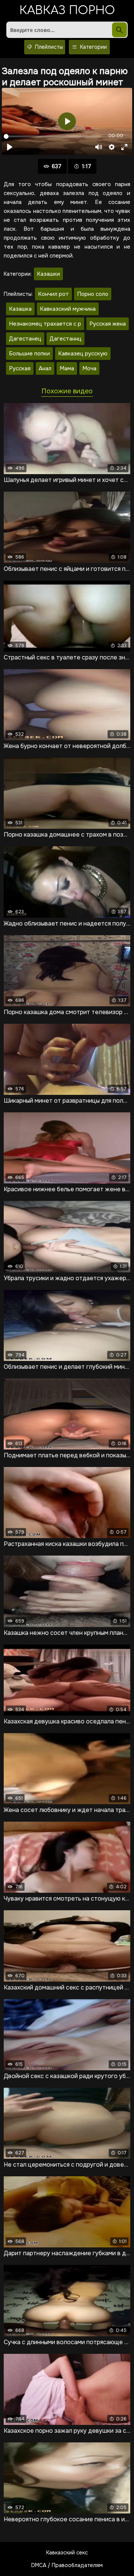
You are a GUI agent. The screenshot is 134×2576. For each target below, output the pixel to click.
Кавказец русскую (83, 354)
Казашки (48, 274)
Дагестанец (25, 339)
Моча (89, 368)
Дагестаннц (66, 339)
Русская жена (108, 324)
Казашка (20, 309)
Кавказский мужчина (68, 309)
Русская (20, 368)
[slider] (52, 136)
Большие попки (29, 354)
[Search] (119, 30)
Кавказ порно (67, 11)
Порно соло (93, 294)
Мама (67, 368)
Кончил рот (53, 294)
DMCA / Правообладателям (67, 2565)
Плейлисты (48, 47)
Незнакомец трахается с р (45, 324)
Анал (45, 368)
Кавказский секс (67, 2553)
